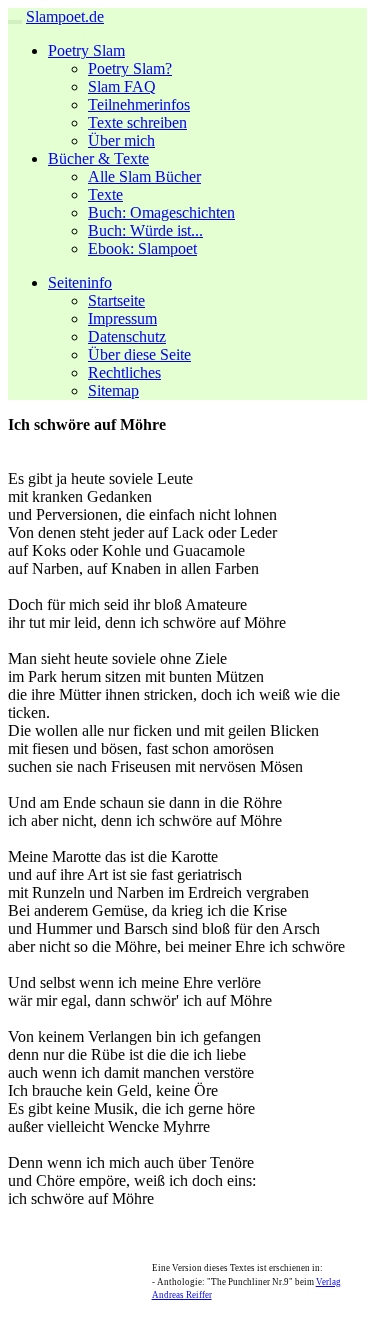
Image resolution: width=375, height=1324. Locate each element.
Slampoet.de (65, 16)
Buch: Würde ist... (145, 230)
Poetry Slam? (130, 68)
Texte (105, 194)
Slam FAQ (122, 86)
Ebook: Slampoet (142, 248)
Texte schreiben (137, 122)
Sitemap (113, 390)
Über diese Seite (139, 354)
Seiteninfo (80, 282)
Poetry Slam (86, 50)
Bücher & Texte (98, 158)
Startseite (116, 300)
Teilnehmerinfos (139, 104)
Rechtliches (124, 372)
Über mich (121, 140)
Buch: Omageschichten (161, 212)
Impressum (122, 318)
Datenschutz (127, 336)
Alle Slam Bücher (144, 176)
